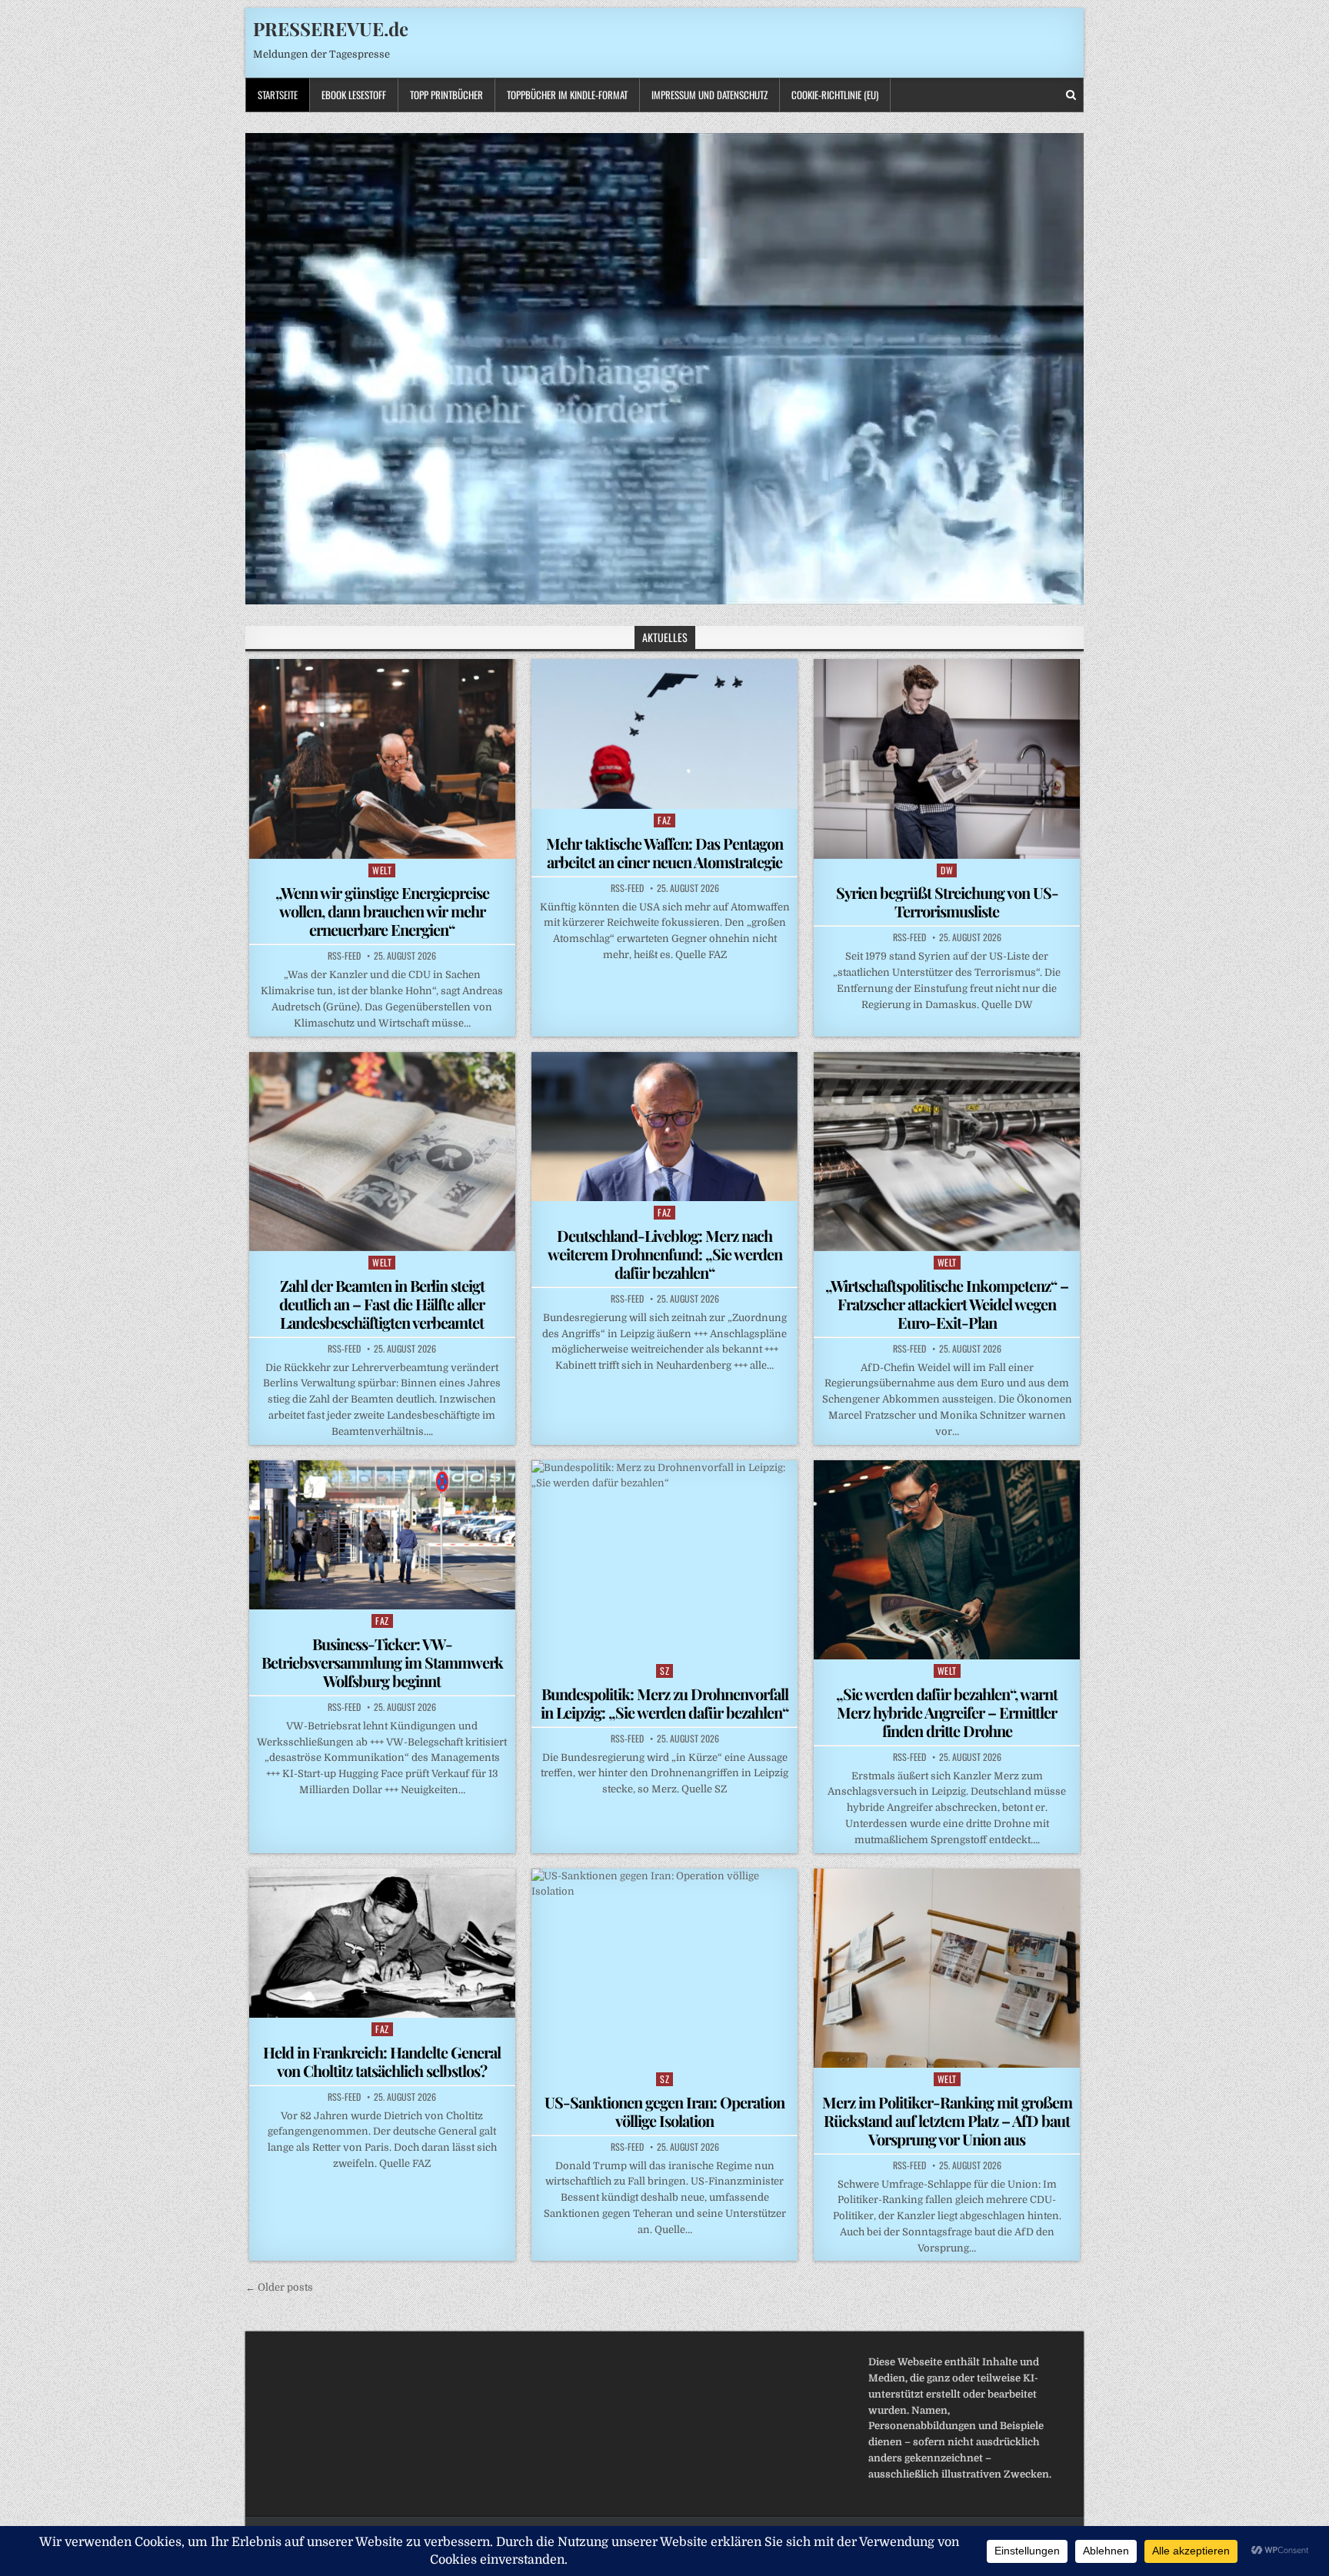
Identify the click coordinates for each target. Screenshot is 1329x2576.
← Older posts (279, 2287)
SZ (664, 1671)
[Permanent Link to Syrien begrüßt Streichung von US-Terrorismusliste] (947, 759)
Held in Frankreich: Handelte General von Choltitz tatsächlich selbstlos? (382, 2061)
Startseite (278, 95)
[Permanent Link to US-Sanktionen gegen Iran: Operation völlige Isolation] (664, 1968)
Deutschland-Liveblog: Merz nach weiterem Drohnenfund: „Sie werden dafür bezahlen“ (665, 1254)
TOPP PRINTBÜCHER (446, 95)
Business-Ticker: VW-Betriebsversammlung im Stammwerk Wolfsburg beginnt (382, 1662)
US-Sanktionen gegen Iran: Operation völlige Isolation (664, 2111)
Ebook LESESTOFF (354, 95)
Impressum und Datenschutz (709, 95)
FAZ (664, 820)
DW (947, 870)
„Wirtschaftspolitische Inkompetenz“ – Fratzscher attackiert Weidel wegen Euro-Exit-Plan (947, 1304)
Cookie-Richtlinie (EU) (835, 95)
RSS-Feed (344, 956)
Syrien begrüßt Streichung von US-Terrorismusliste (947, 902)
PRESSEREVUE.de (331, 28)
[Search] (1071, 95)
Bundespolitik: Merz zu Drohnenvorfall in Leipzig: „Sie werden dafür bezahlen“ (664, 1703)
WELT (382, 870)
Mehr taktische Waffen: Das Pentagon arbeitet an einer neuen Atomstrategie (664, 852)
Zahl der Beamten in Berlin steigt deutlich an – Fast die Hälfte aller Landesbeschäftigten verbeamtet (382, 1304)
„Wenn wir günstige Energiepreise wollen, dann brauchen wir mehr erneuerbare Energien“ (382, 911)
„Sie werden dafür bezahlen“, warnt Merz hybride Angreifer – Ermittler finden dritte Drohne (947, 1712)
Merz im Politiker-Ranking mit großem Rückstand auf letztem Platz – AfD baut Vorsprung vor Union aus (947, 2120)
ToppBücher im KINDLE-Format (567, 95)
